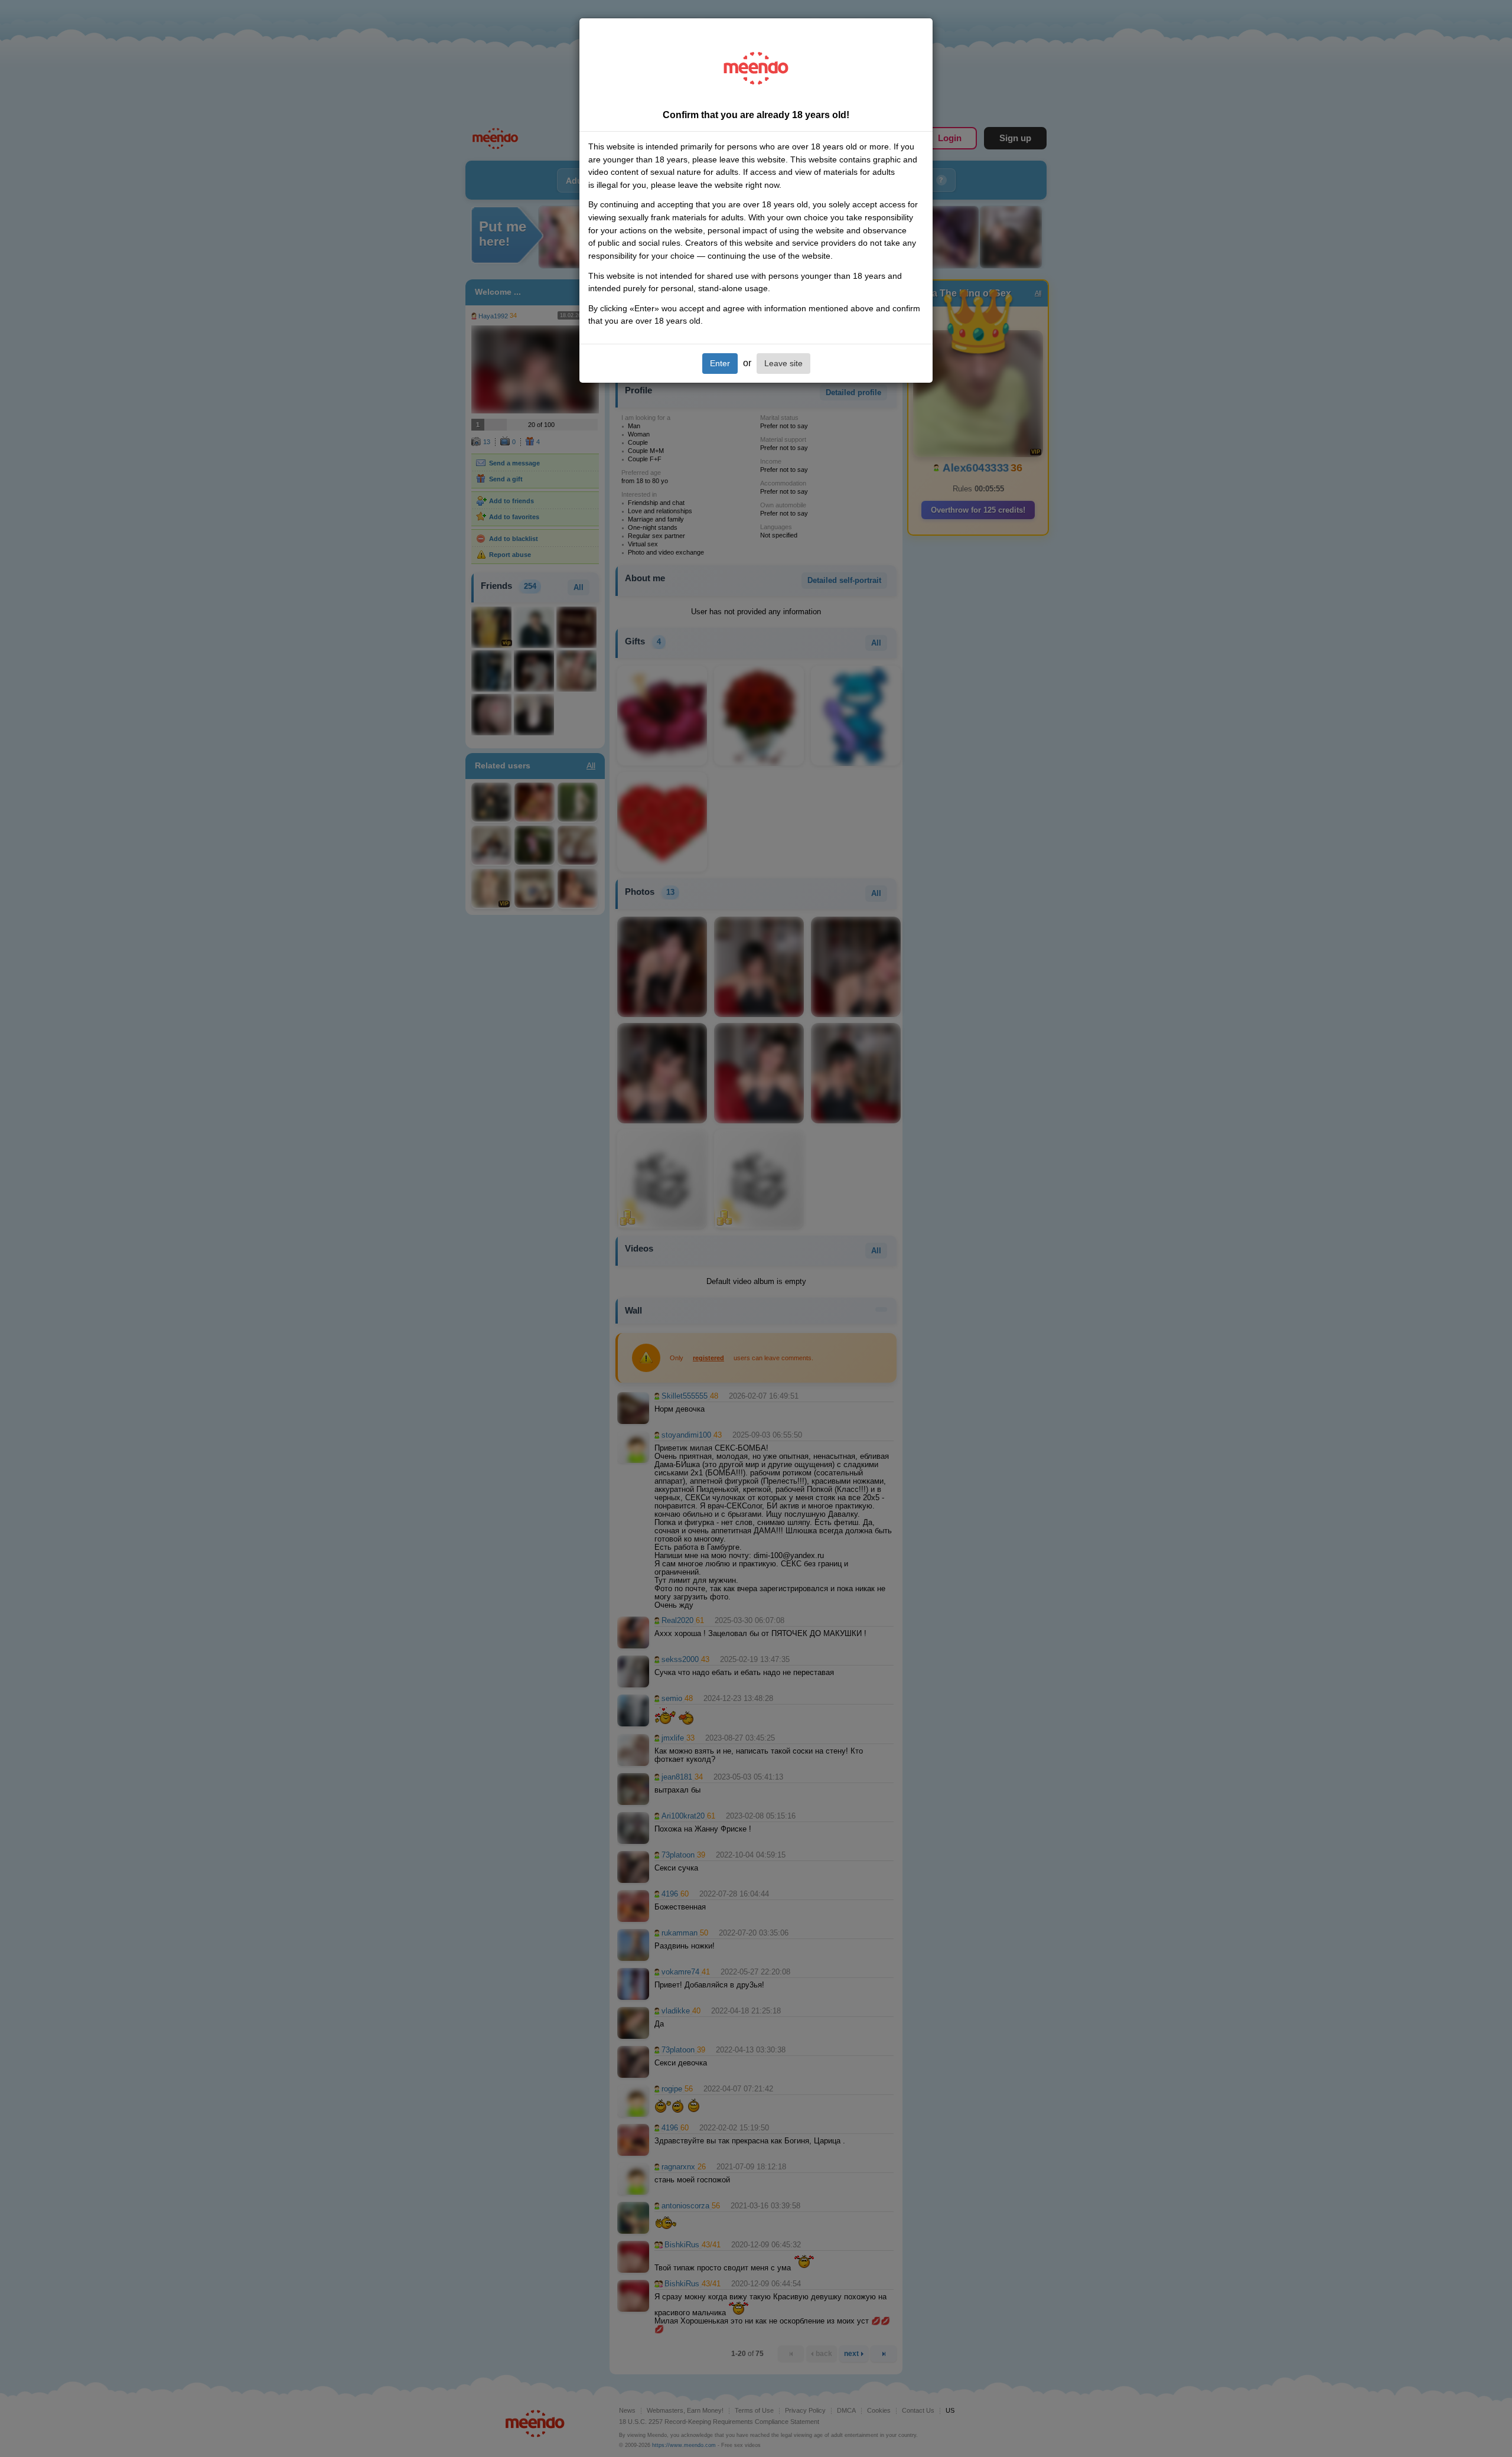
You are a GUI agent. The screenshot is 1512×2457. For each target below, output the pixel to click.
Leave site (783, 363)
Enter (720, 363)
